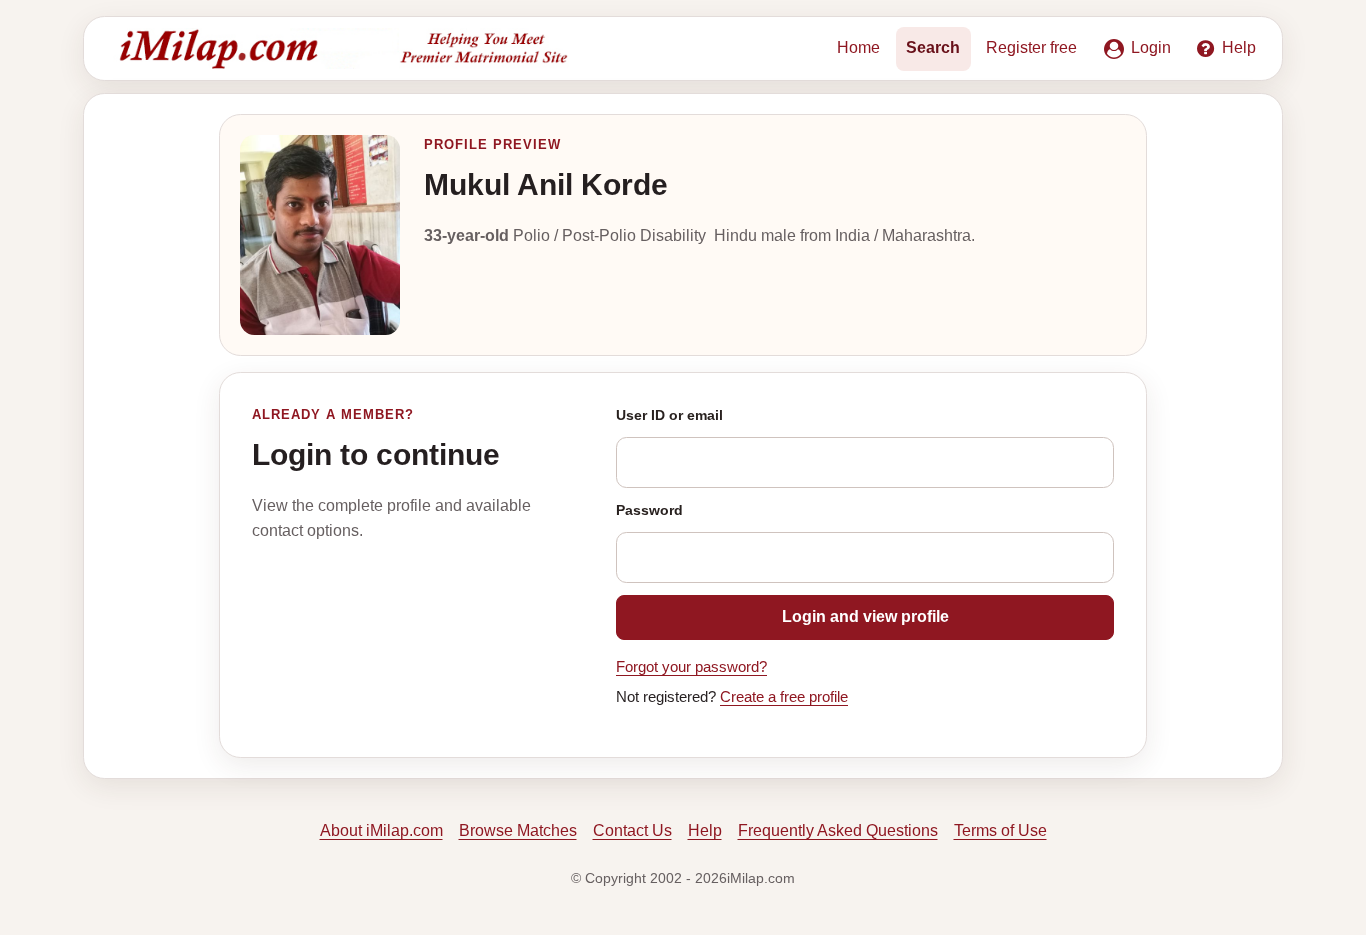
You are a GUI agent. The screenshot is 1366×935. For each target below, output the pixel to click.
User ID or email (669, 415)
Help (705, 830)
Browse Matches (518, 830)
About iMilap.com (381, 830)
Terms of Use (1000, 830)
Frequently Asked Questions (838, 830)
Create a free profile (784, 697)
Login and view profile (865, 616)
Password (649, 510)
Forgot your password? (691, 667)
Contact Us (632, 830)
